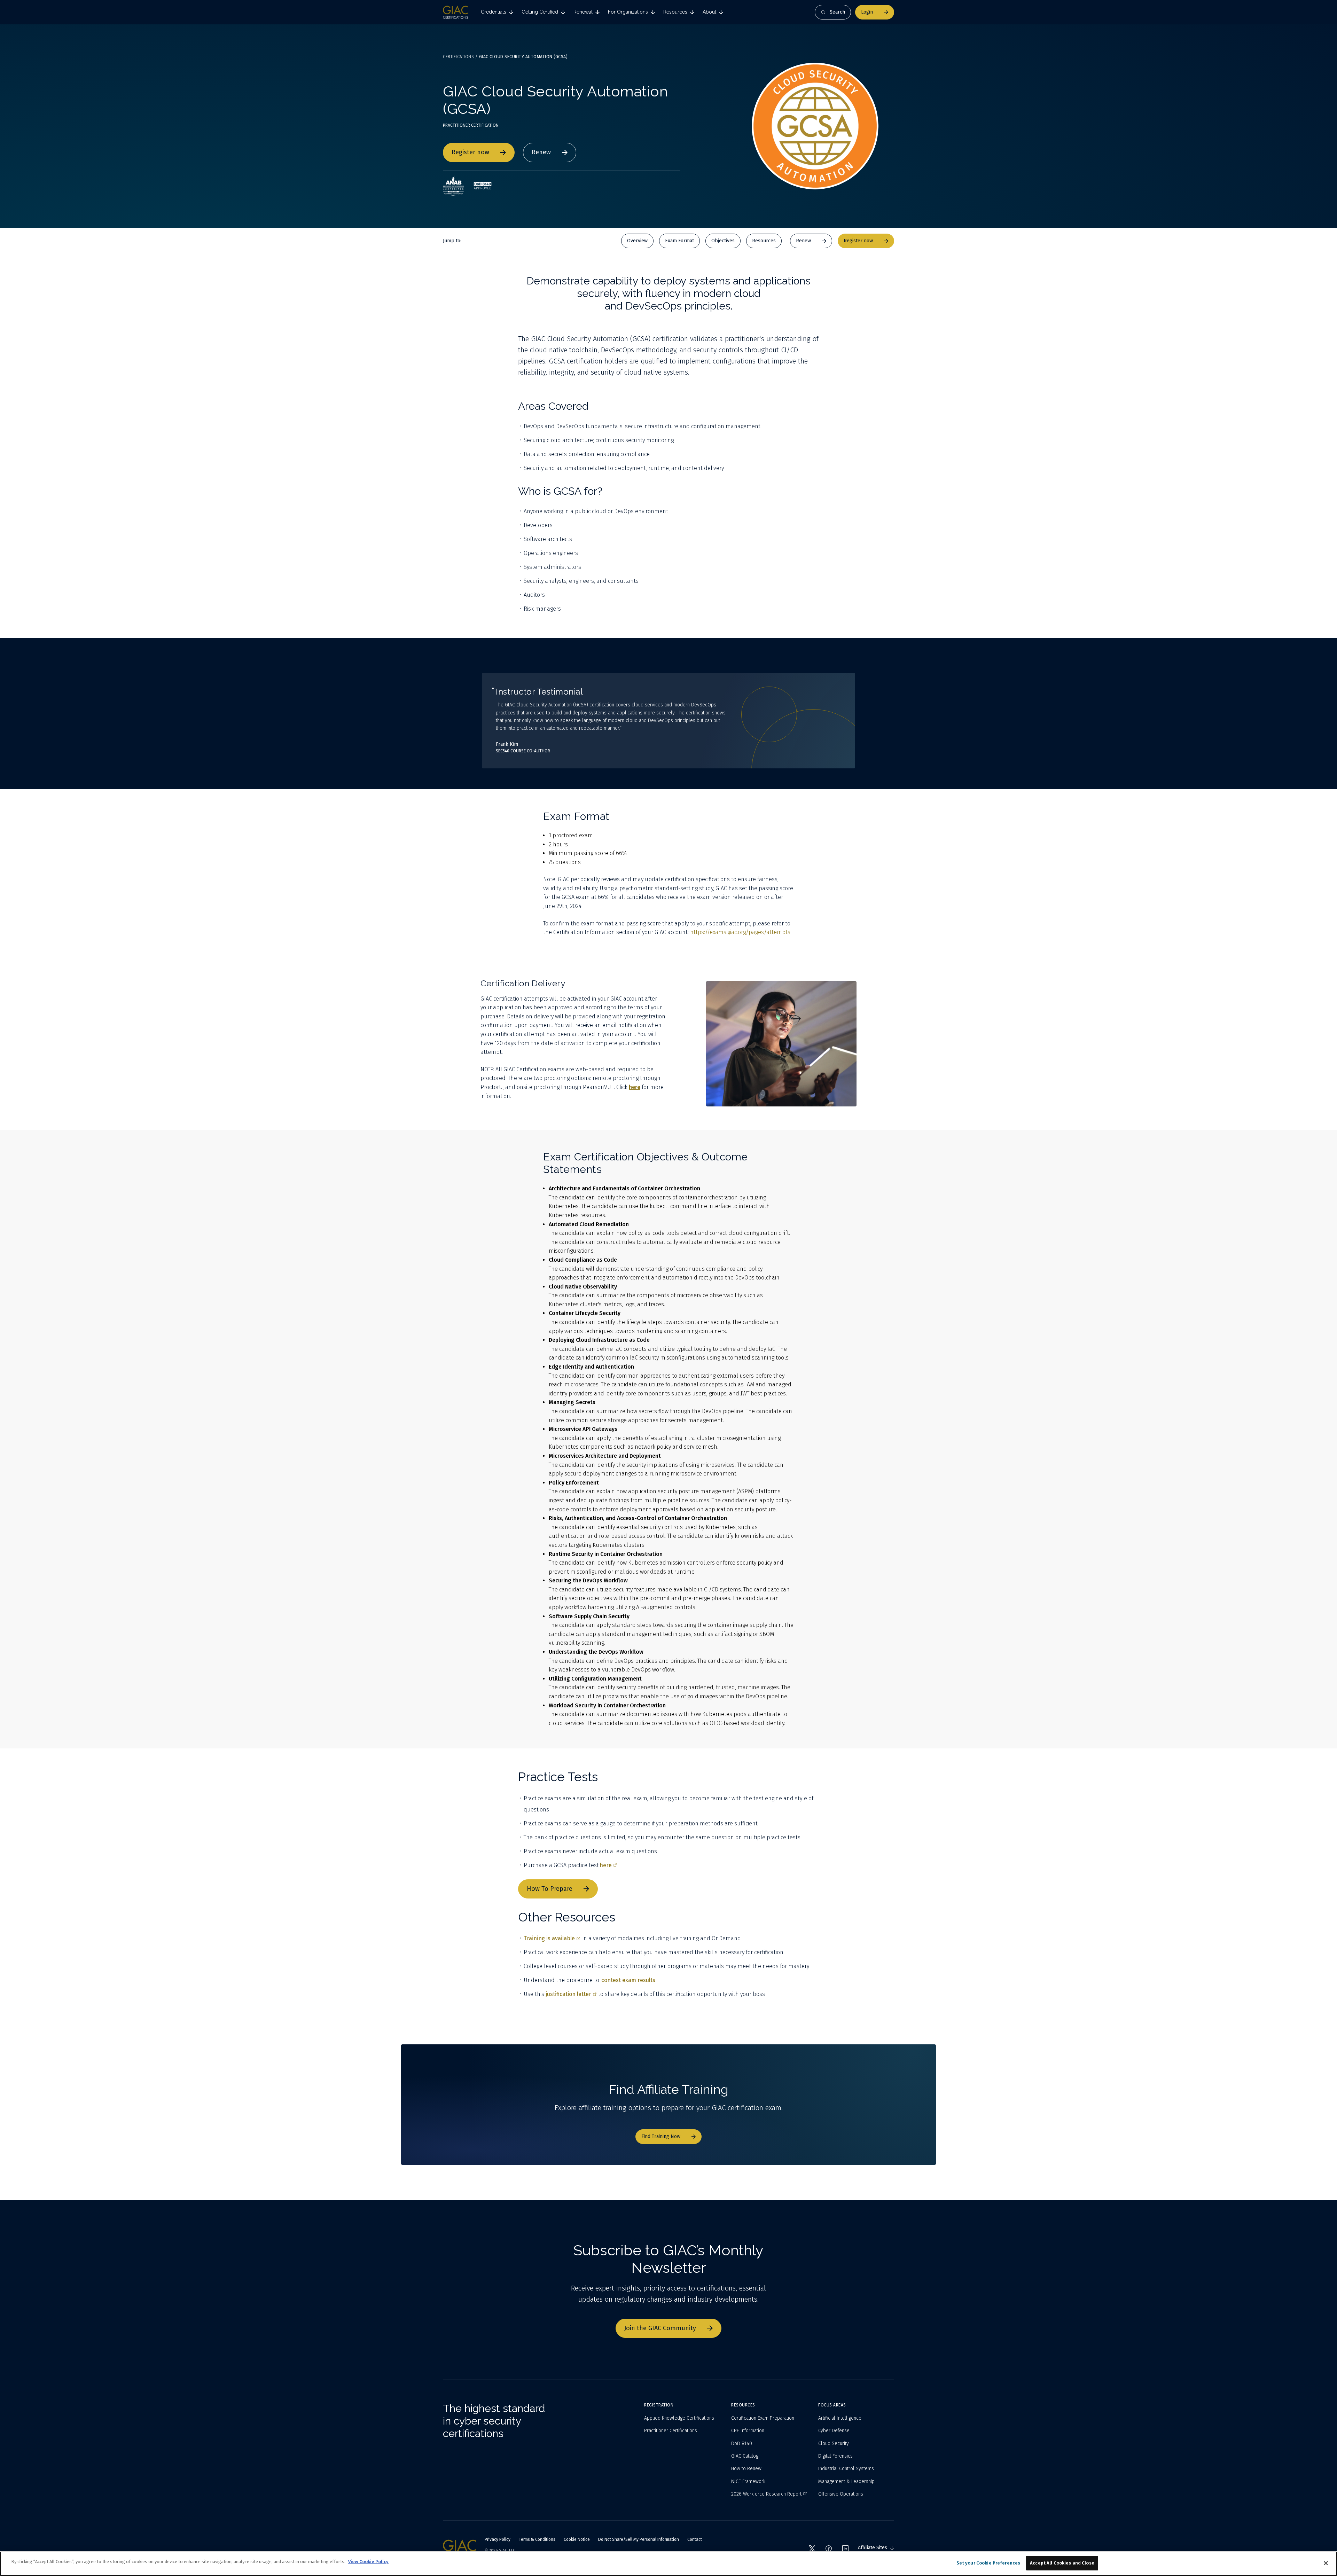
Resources (764, 241)
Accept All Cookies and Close (1062, 2563)
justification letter (568, 1994)
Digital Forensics (835, 2456)
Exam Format (679, 241)
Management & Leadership (846, 2481)
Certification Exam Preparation (763, 2418)
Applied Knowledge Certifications (679, 2418)
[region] (668, 2564)
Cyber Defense (834, 2431)
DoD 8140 (742, 2444)
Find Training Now (661, 2136)
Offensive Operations (841, 2494)
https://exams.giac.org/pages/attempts (740, 932)
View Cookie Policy (368, 2562)
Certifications (458, 57)
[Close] (1326, 2563)
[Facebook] (829, 2548)
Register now (470, 152)
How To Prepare (550, 1889)
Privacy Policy (498, 2539)
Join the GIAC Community (660, 2328)
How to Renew (746, 2469)
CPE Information (748, 2431)
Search (837, 12)
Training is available (549, 1938)
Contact (695, 2539)
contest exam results (628, 1980)
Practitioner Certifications (671, 2431)
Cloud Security (834, 2444)
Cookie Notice (577, 2539)
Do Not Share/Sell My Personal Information (639, 2539)
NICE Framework (748, 2481)
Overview (637, 241)
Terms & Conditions (537, 2539)
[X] (812, 2548)
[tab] (497, 12)
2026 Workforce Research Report (766, 2494)
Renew (541, 152)
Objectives (723, 241)
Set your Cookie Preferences (988, 2563)
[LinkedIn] (845, 2548)
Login (867, 12)
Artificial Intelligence (840, 2418)
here (606, 1865)
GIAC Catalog (745, 2456)
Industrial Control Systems (846, 2469)
